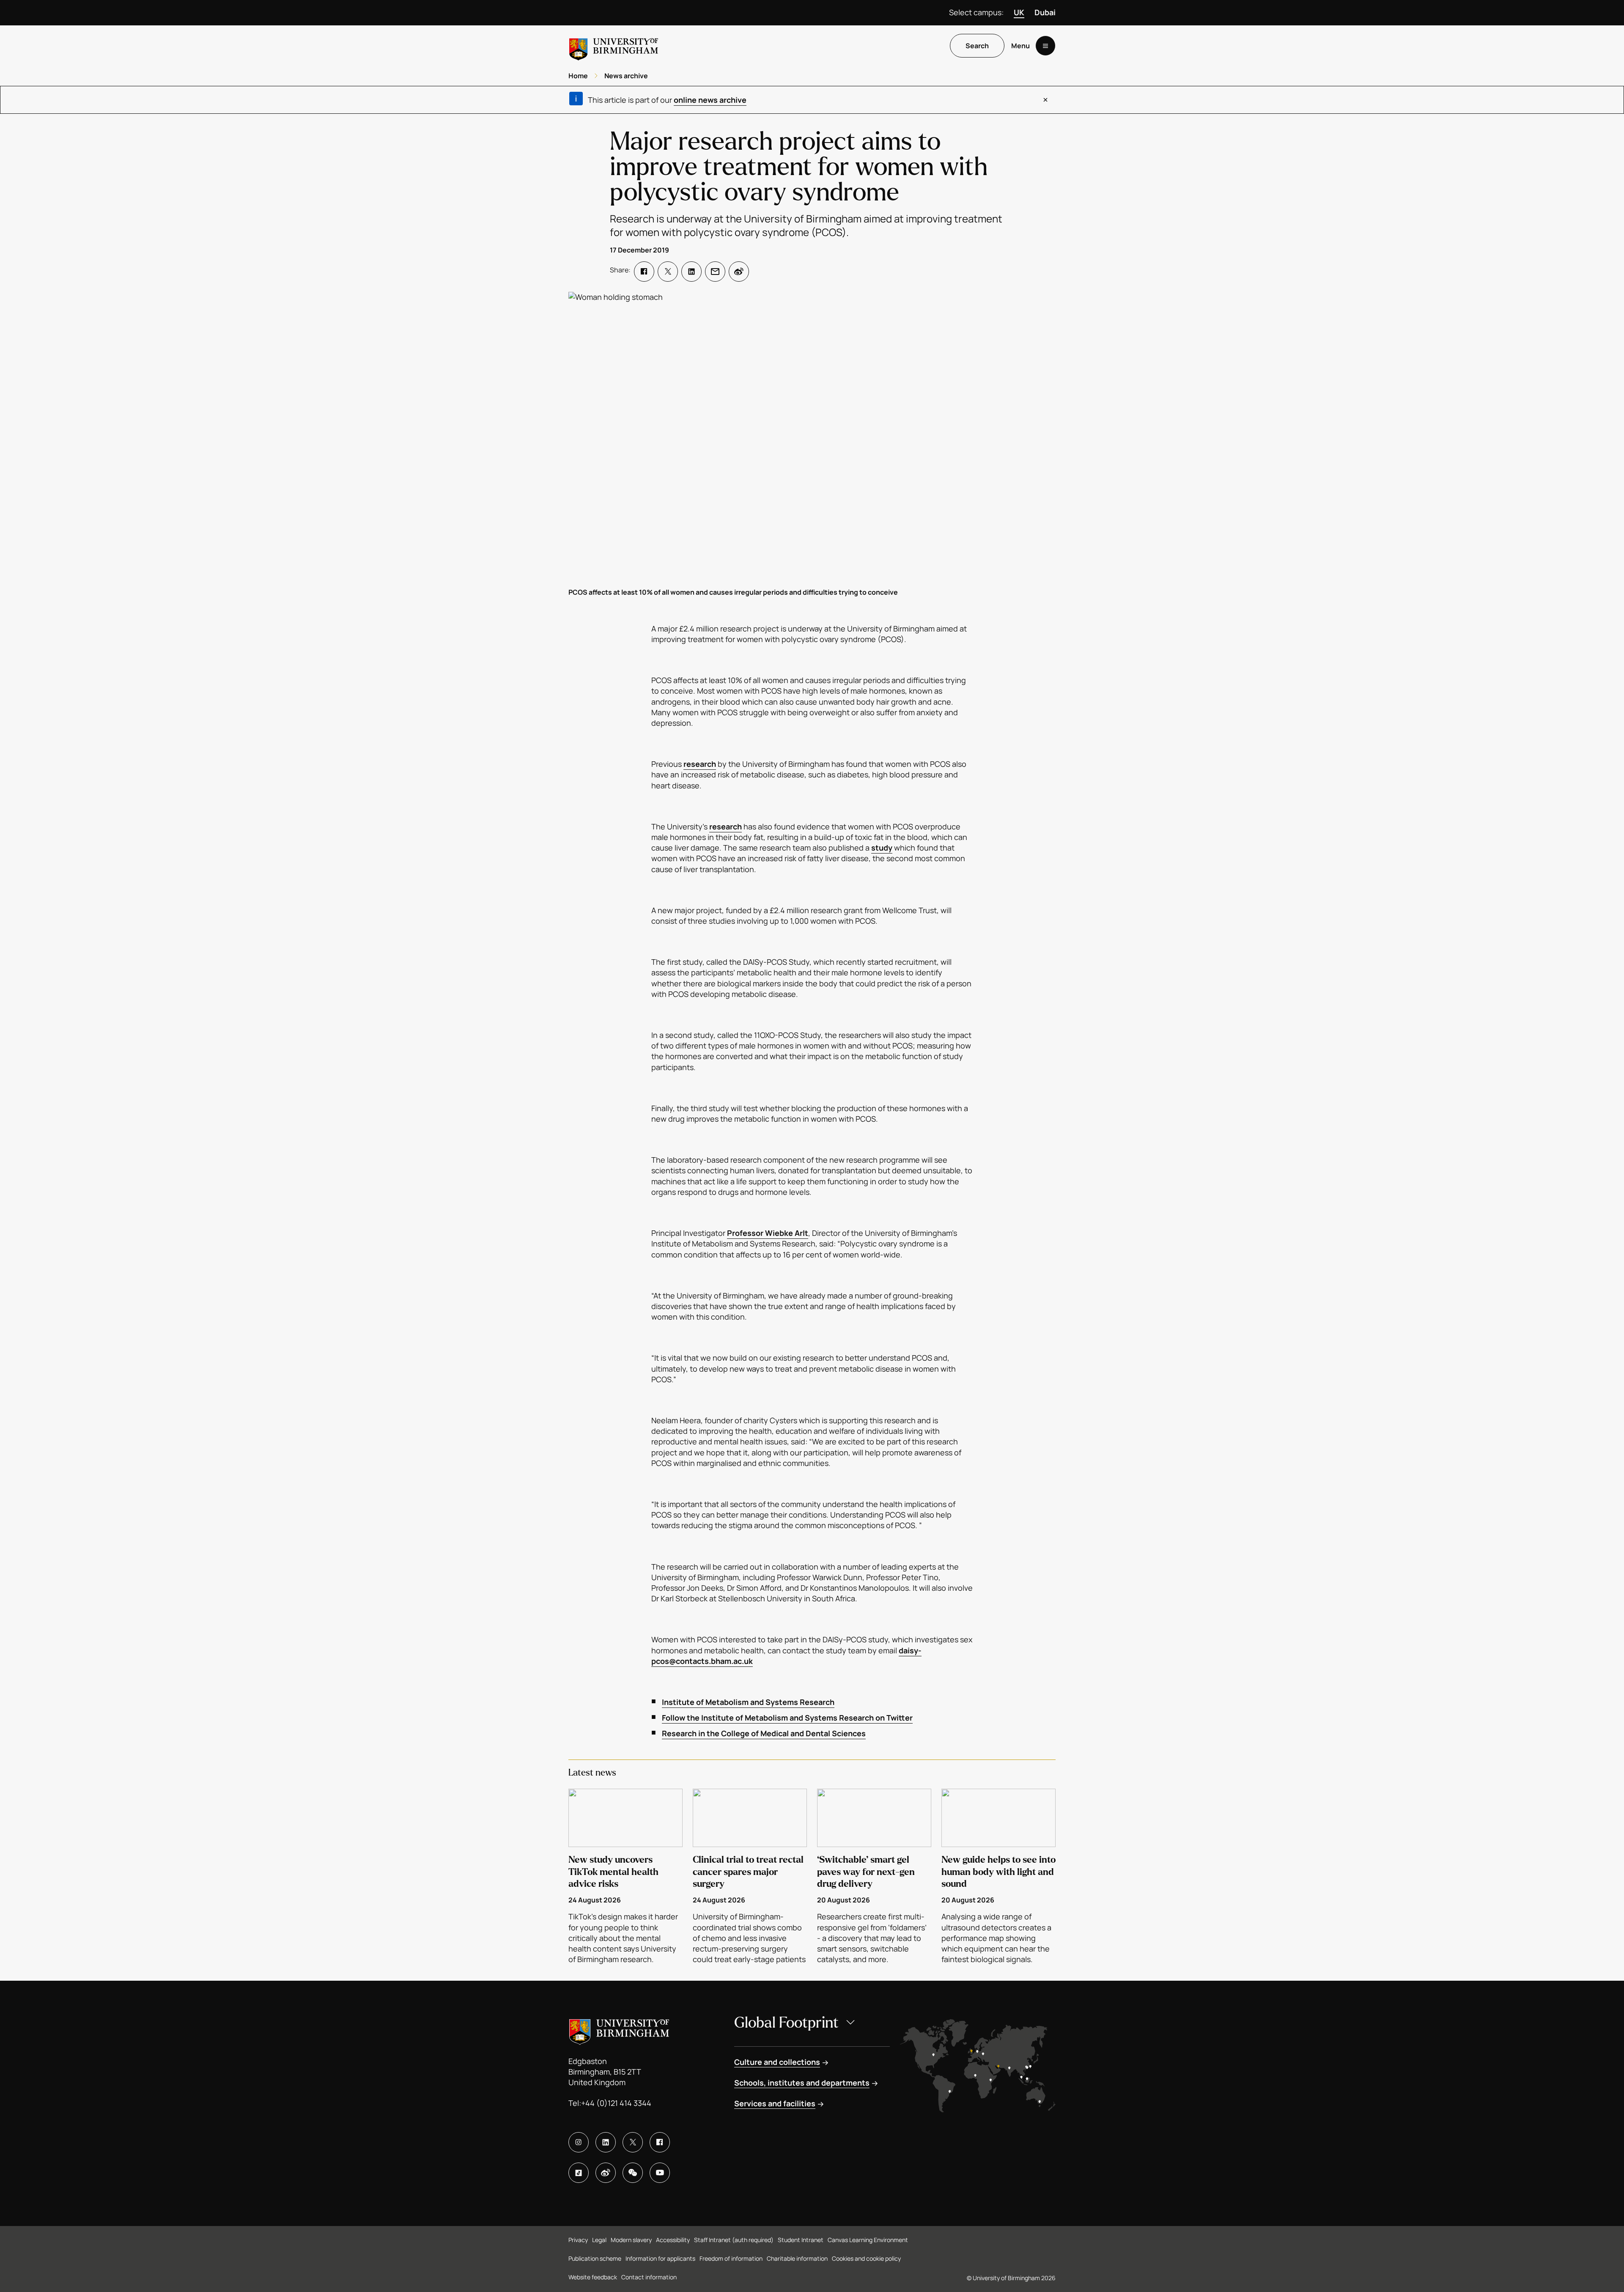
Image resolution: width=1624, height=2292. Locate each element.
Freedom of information (731, 2258)
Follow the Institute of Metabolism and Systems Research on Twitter (787, 1718)
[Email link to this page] (715, 272)
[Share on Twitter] (668, 272)
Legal (599, 2240)
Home (578, 76)
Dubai (1045, 12)
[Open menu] (1045, 46)
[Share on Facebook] (644, 272)
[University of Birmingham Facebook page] (660, 2142)
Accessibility (673, 2240)
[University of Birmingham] (614, 46)
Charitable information (797, 2258)
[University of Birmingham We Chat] (633, 2173)
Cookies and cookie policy (866, 2258)
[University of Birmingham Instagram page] (579, 2142)
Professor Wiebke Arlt (768, 1233)
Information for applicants (660, 2258)
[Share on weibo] (739, 272)
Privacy (578, 2240)
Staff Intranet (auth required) (734, 2240)
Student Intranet (801, 2240)
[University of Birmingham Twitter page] (633, 2142)
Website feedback (593, 2277)
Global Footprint (786, 2023)
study (882, 848)
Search (977, 46)
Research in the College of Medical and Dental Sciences (764, 1733)
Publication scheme (595, 2258)
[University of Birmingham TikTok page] (579, 2173)
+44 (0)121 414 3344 (616, 2103)
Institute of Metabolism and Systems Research (748, 1702)
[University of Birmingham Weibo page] (606, 2173)
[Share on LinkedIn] (691, 272)
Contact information (649, 2277)
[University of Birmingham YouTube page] (660, 2173)
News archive (626, 76)
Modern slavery (631, 2240)
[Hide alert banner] (1045, 100)
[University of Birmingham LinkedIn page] (606, 2142)
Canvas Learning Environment (868, 2240)
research (700, 764)
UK (1019, 12)
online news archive (710, 100)
